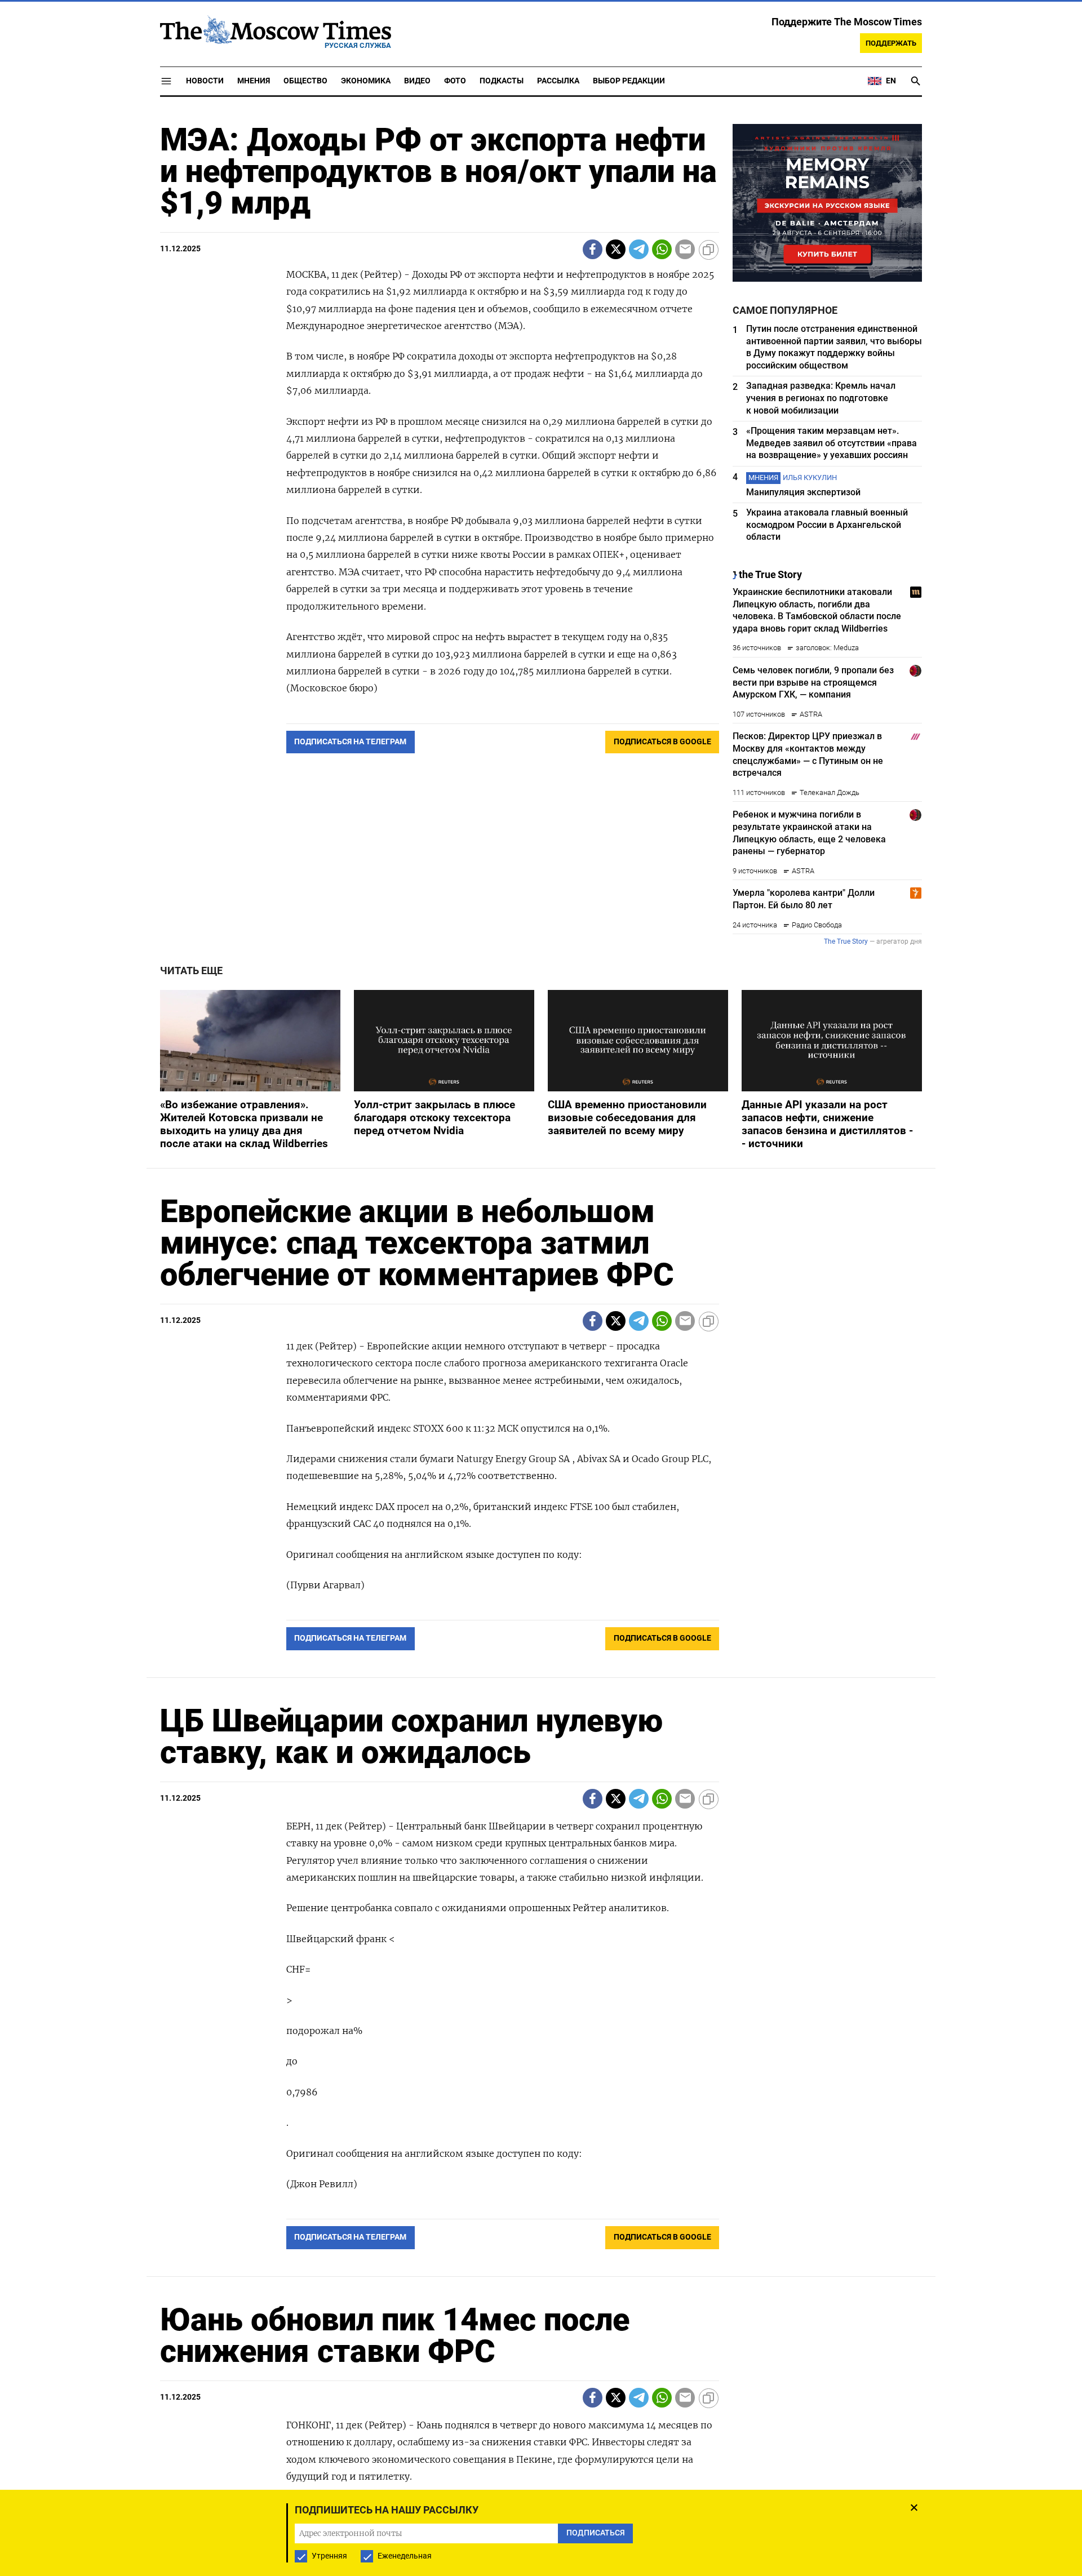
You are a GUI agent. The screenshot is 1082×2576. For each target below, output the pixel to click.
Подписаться (541, 1354)
